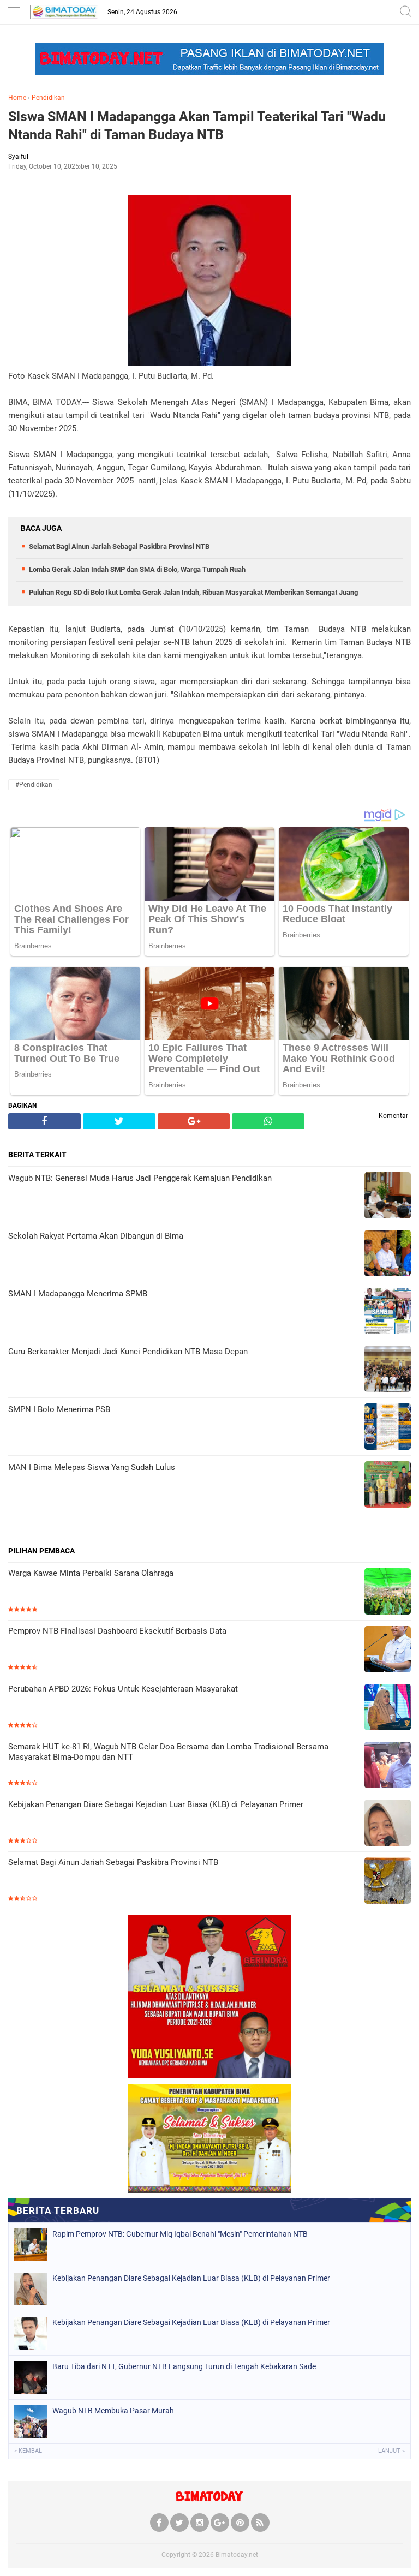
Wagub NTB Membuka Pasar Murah (113, 2411)
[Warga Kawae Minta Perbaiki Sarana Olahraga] (388, 1592)
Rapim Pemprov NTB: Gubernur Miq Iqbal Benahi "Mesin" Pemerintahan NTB (180, 2234)
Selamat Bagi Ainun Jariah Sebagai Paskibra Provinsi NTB (119, 546)
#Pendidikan (34, 785)
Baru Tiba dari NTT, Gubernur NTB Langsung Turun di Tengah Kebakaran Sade (184, 2366)
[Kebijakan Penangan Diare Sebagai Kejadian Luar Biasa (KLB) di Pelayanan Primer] (388, 1824)
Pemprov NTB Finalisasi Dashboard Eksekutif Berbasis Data (117, 1631)
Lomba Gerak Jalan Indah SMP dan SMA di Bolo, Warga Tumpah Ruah (137, 569)
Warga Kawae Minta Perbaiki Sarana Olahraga (91, 1573)
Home (17, 98)
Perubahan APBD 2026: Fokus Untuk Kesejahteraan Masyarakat (123, 1689)
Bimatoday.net (237, 2555)
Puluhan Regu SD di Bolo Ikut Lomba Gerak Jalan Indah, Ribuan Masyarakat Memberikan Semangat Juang (193, 592)
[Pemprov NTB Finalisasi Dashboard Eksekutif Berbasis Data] (388, 1650)
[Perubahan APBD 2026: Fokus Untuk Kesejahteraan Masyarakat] (388, 1708)
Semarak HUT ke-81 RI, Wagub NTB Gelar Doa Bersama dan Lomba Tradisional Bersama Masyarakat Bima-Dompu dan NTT (168, 1752)
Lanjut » (391, 2451)
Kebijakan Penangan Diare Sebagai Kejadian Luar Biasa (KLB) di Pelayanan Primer (156, 1804)
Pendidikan (48, 98)
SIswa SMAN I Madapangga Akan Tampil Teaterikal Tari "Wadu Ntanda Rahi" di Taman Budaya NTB (197, 125)
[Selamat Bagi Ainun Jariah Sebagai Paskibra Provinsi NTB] (388, 1882)
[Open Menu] (14, 12)
